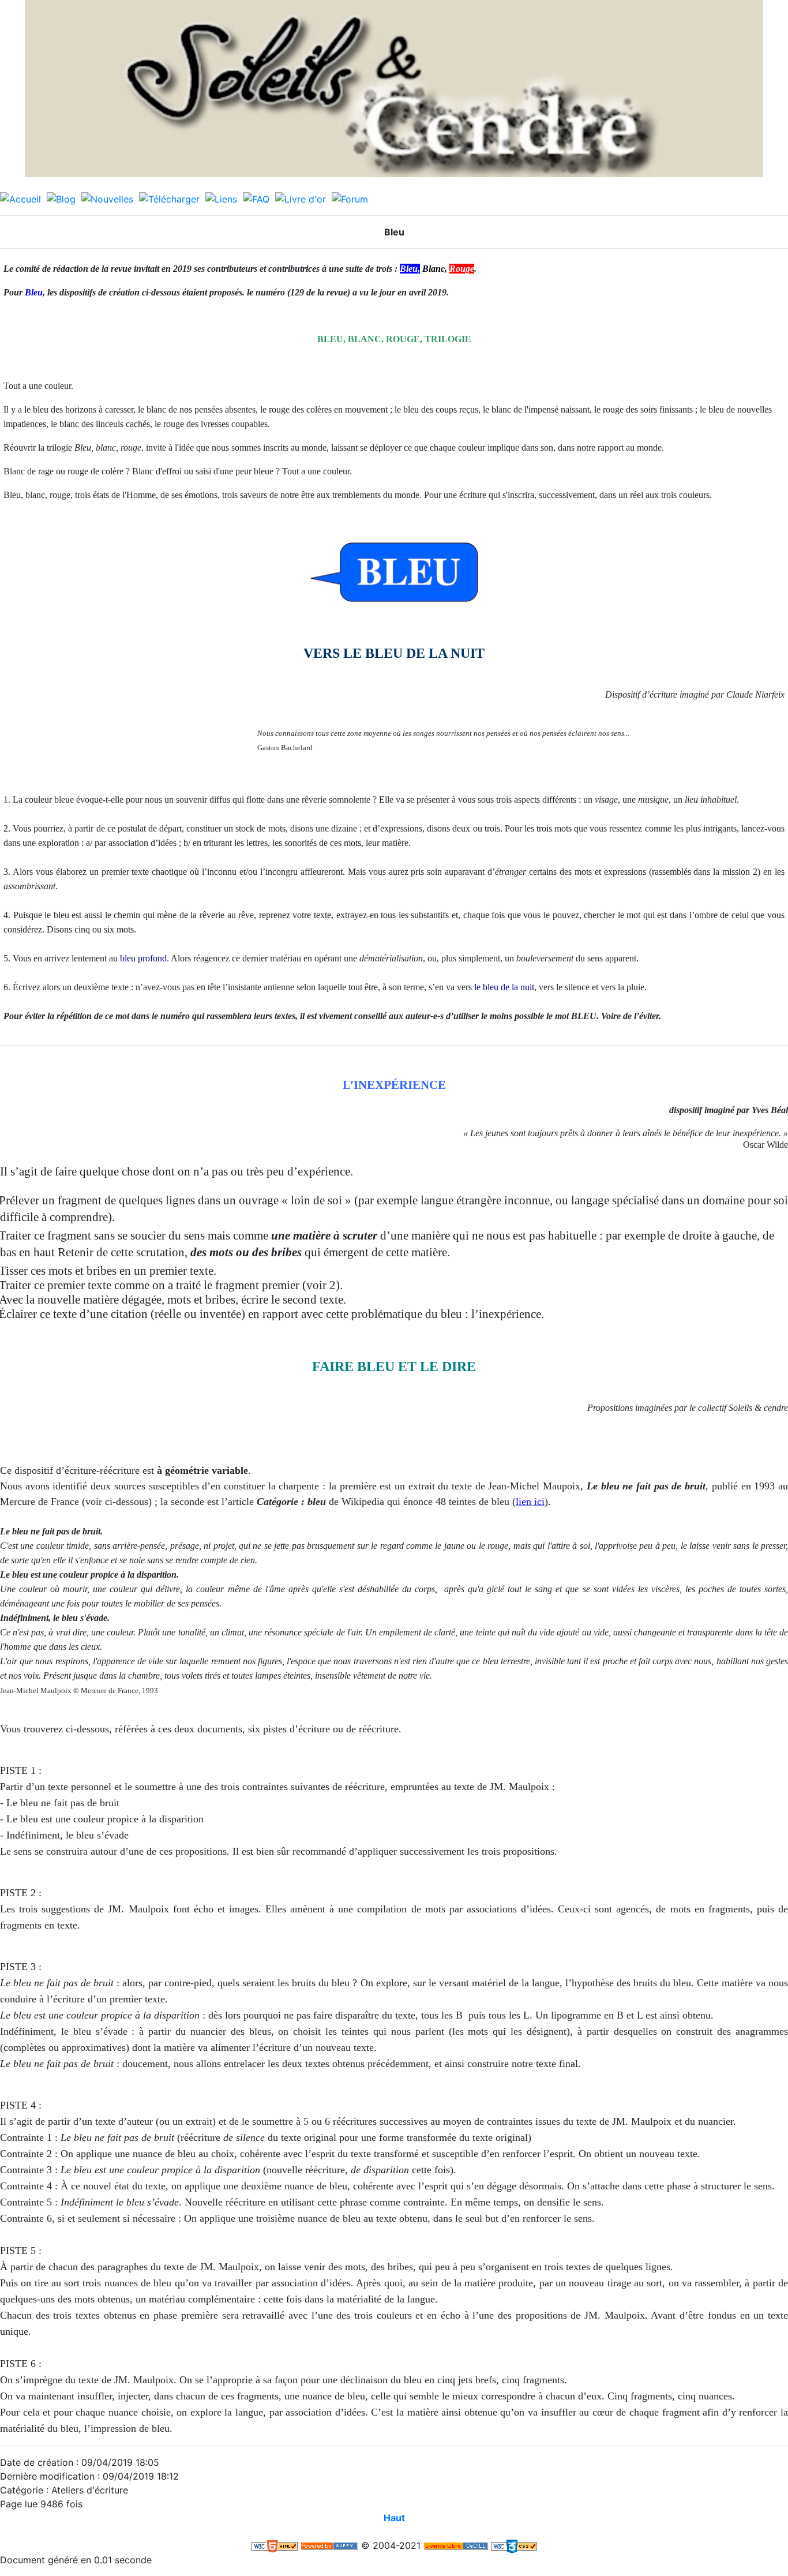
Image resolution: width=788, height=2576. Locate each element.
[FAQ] (256, 198)
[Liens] (221, 198)
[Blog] (61, 198)
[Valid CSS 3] (514, 2545)
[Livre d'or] (301, 198)
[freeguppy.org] (329, 2545)
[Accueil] (20, 198)
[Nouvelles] (107, 198)
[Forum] (350, 198)
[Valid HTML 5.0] (275, 2545)
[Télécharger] (169, 198)
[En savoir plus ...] (456, 2545)
